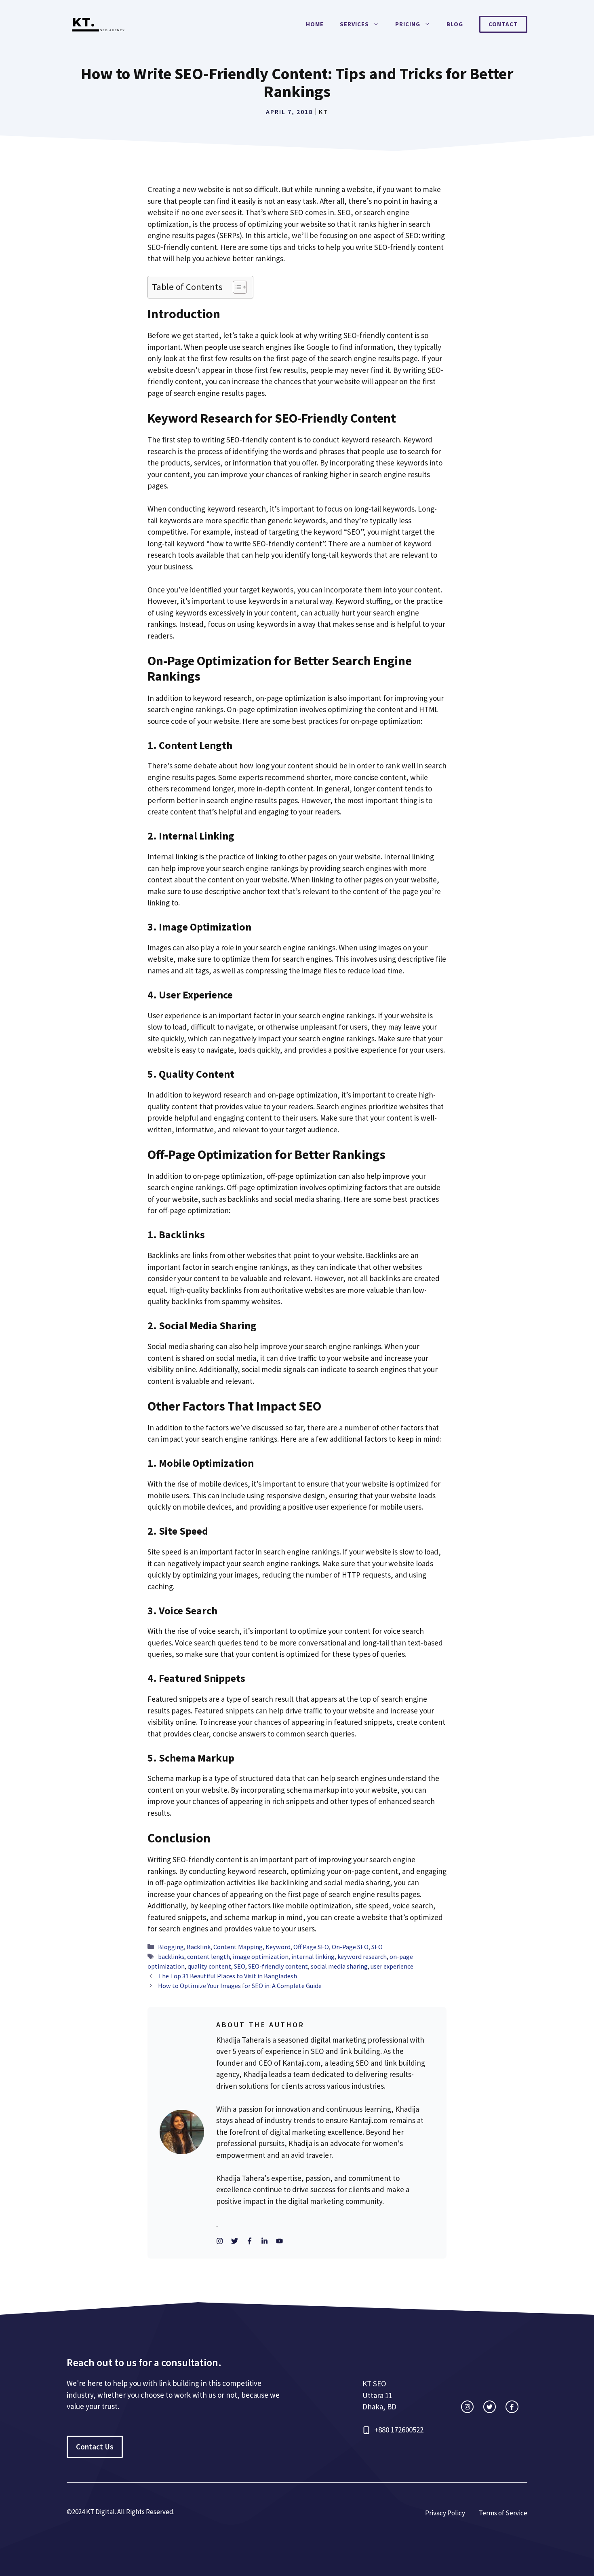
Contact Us (95, 2447)
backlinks (171, 1956)
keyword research (362, 1956)
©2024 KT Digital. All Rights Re (110, 2512)
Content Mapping (238, 1947)
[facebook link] (512, 2407)
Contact (503, 24)
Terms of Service (503, 2513)
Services (354, 24)
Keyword (278, 1947)
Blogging (171, 1947)
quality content (209, 1966)
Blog (455, 24)
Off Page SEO (311, 1947)
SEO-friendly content (278, 1966)
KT (323, 112)
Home (315, 24)
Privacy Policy (445, 2513)
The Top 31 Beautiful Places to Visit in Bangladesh (227, 1976)
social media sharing (339, 1966)
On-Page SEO (350, 1947)
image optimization (261, 1956)
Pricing (408, 24)
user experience (392, 1966)
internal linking (313, 1956)
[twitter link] (490, 2407)
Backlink (199, 1947)
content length (209, 1956)
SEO (377, 1947)
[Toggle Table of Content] (236, 287)
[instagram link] (467, 2407)
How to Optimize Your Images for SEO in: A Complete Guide (240, 1986)
